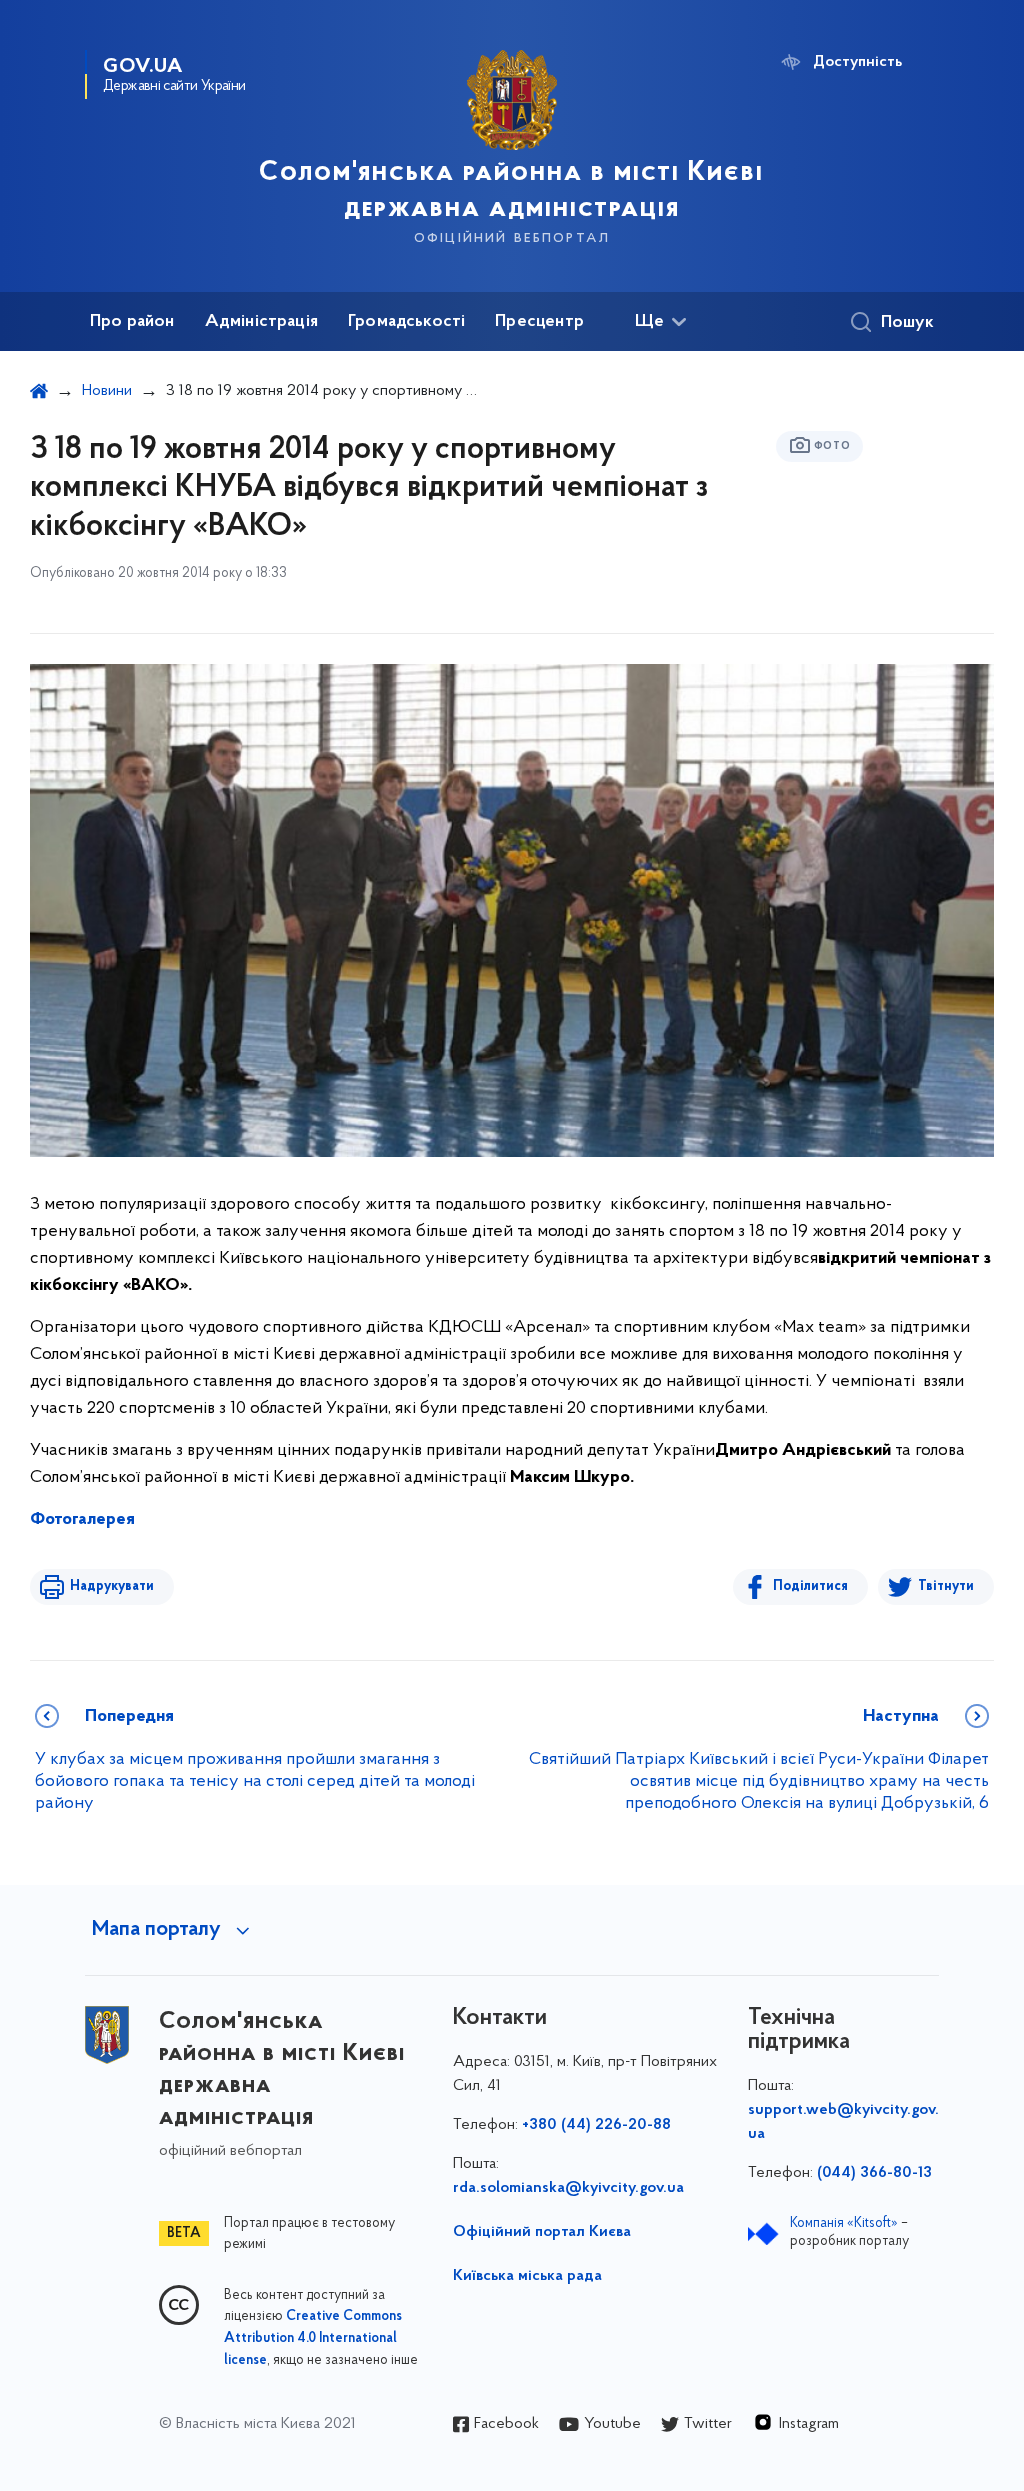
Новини (107, 391)
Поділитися (810, 1586)
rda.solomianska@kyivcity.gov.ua (568, 2188)
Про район (132, 322)
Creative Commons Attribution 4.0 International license (313, 2339)
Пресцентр (539, 322)
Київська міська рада (527, 2276)
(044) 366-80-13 (874, 2173)
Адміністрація (261, 322)
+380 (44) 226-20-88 (596, 2125)
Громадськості (406, 322)
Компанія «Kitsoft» (844, 2223)
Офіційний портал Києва (542, 2232)
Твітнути (946, 1586)
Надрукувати (112, 1586)
